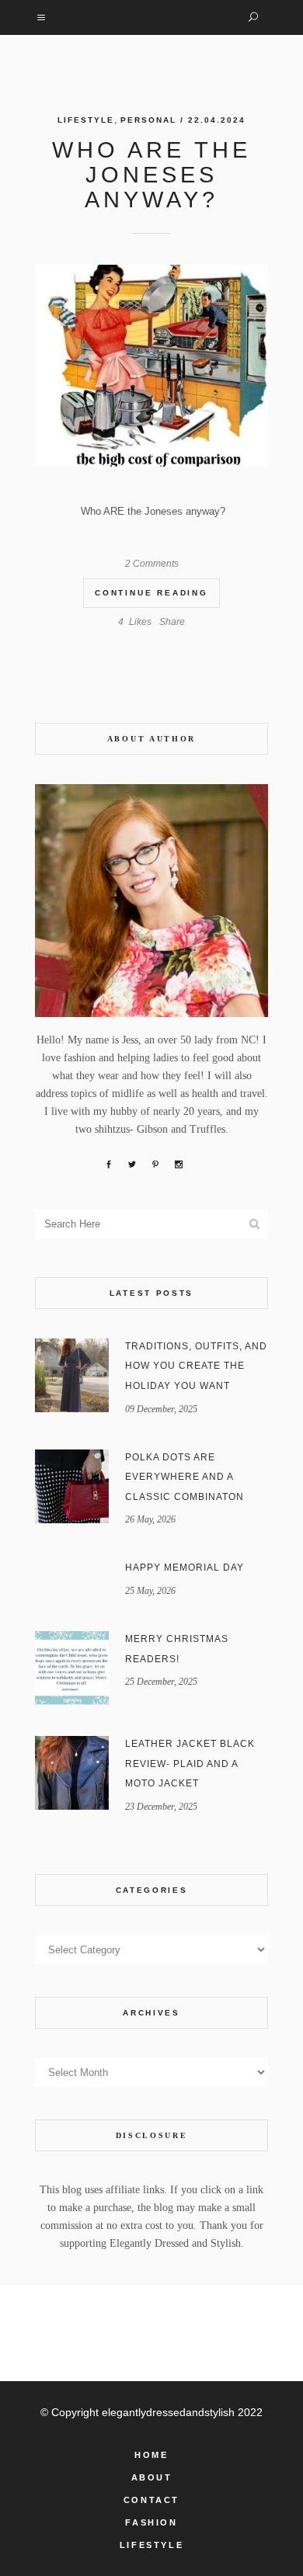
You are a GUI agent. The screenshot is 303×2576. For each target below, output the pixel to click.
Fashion (151, 2522)
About (152, 2477)
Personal (148, 120)
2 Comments (152, 564)
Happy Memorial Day (185, 1567)
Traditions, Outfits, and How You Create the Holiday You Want (196, 1366)
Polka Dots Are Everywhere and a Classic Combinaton (185, 1477)
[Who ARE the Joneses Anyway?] (151, 366)
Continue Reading (151, 593)
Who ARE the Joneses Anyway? (151, 175)
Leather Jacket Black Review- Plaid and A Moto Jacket (190, 1764)
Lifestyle (86, 120)
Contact (151, 2500)
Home (151, 2455)
